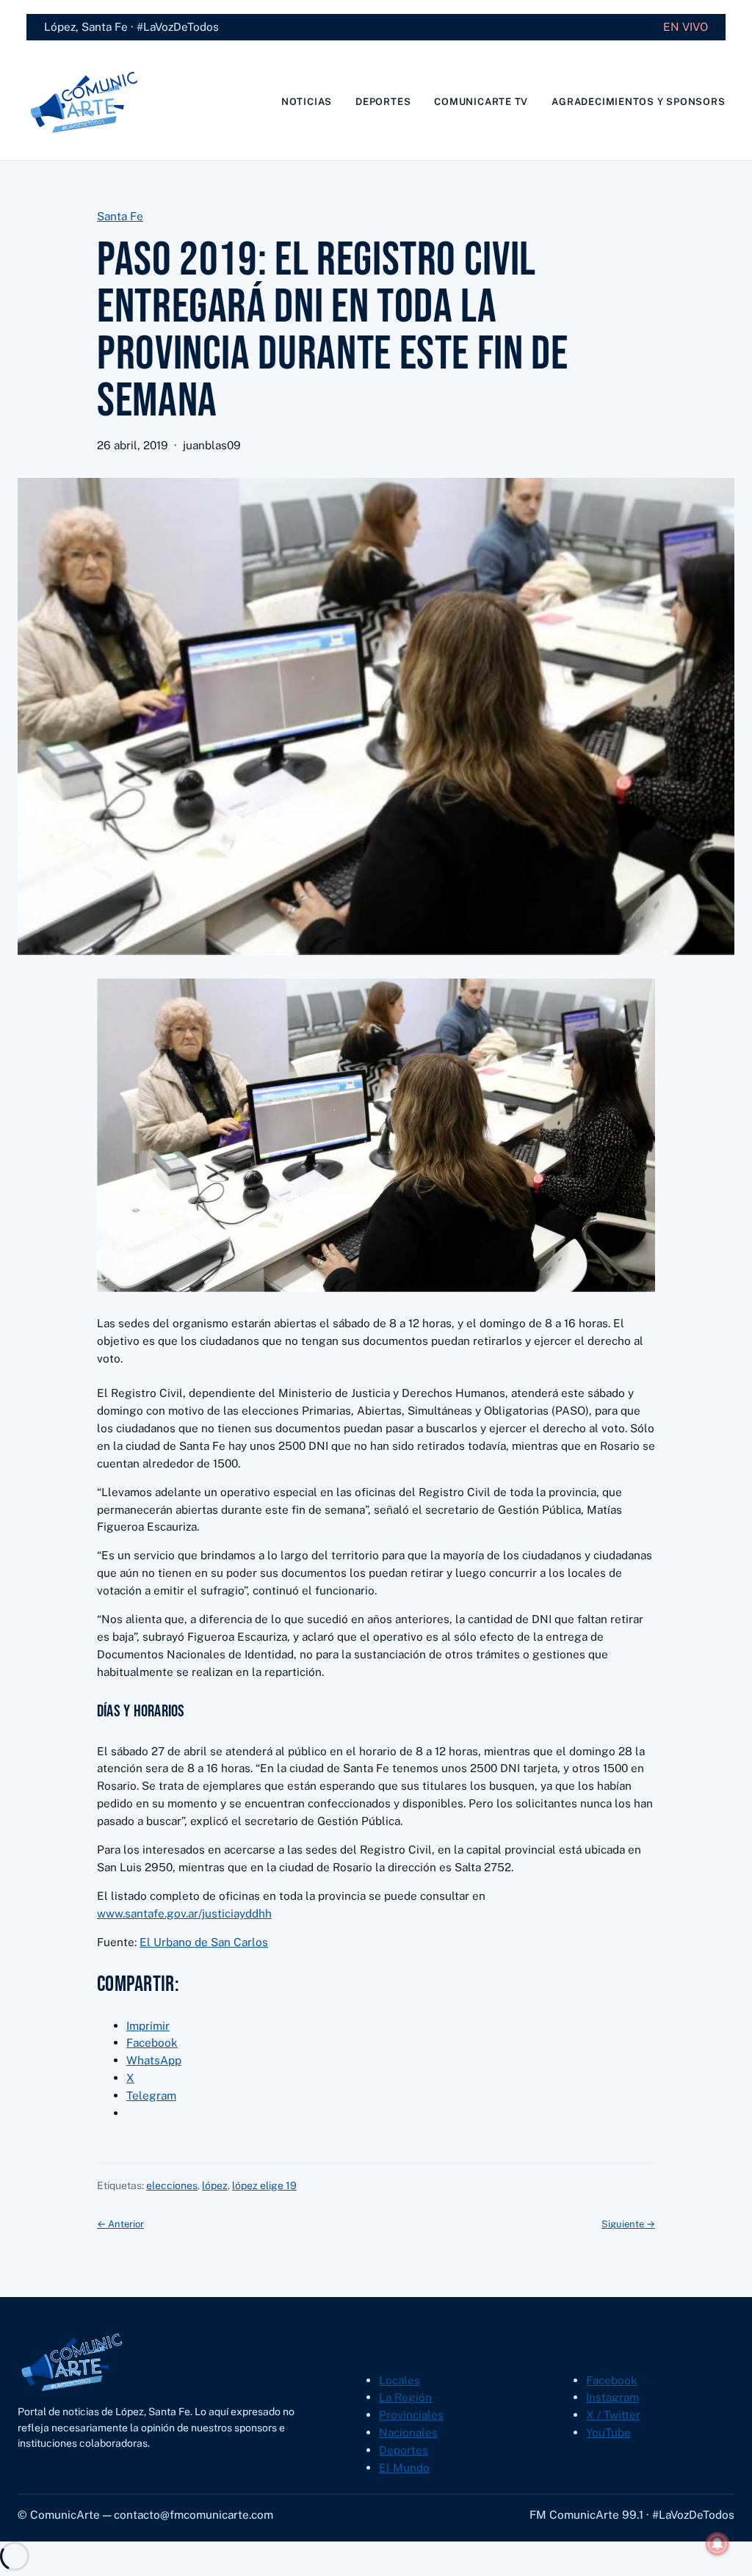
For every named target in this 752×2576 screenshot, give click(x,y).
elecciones (172, 2185)
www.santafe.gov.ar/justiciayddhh (184, 1913)
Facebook (612, 2380)
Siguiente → (628, 2224)
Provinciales (411, 2414)
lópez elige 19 (264, 2185)
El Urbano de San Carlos (204, 1942)
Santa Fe (120, 216)
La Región (405, 2397)
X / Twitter (613, 2414)
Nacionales (408, 2432)
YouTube (608, 2432)
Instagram (612, 2397)
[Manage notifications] (717, 2544)
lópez (215, 2185)
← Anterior (120, 2224)
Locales (399, 2380)
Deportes (404, 2450)
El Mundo (404, 2467)
